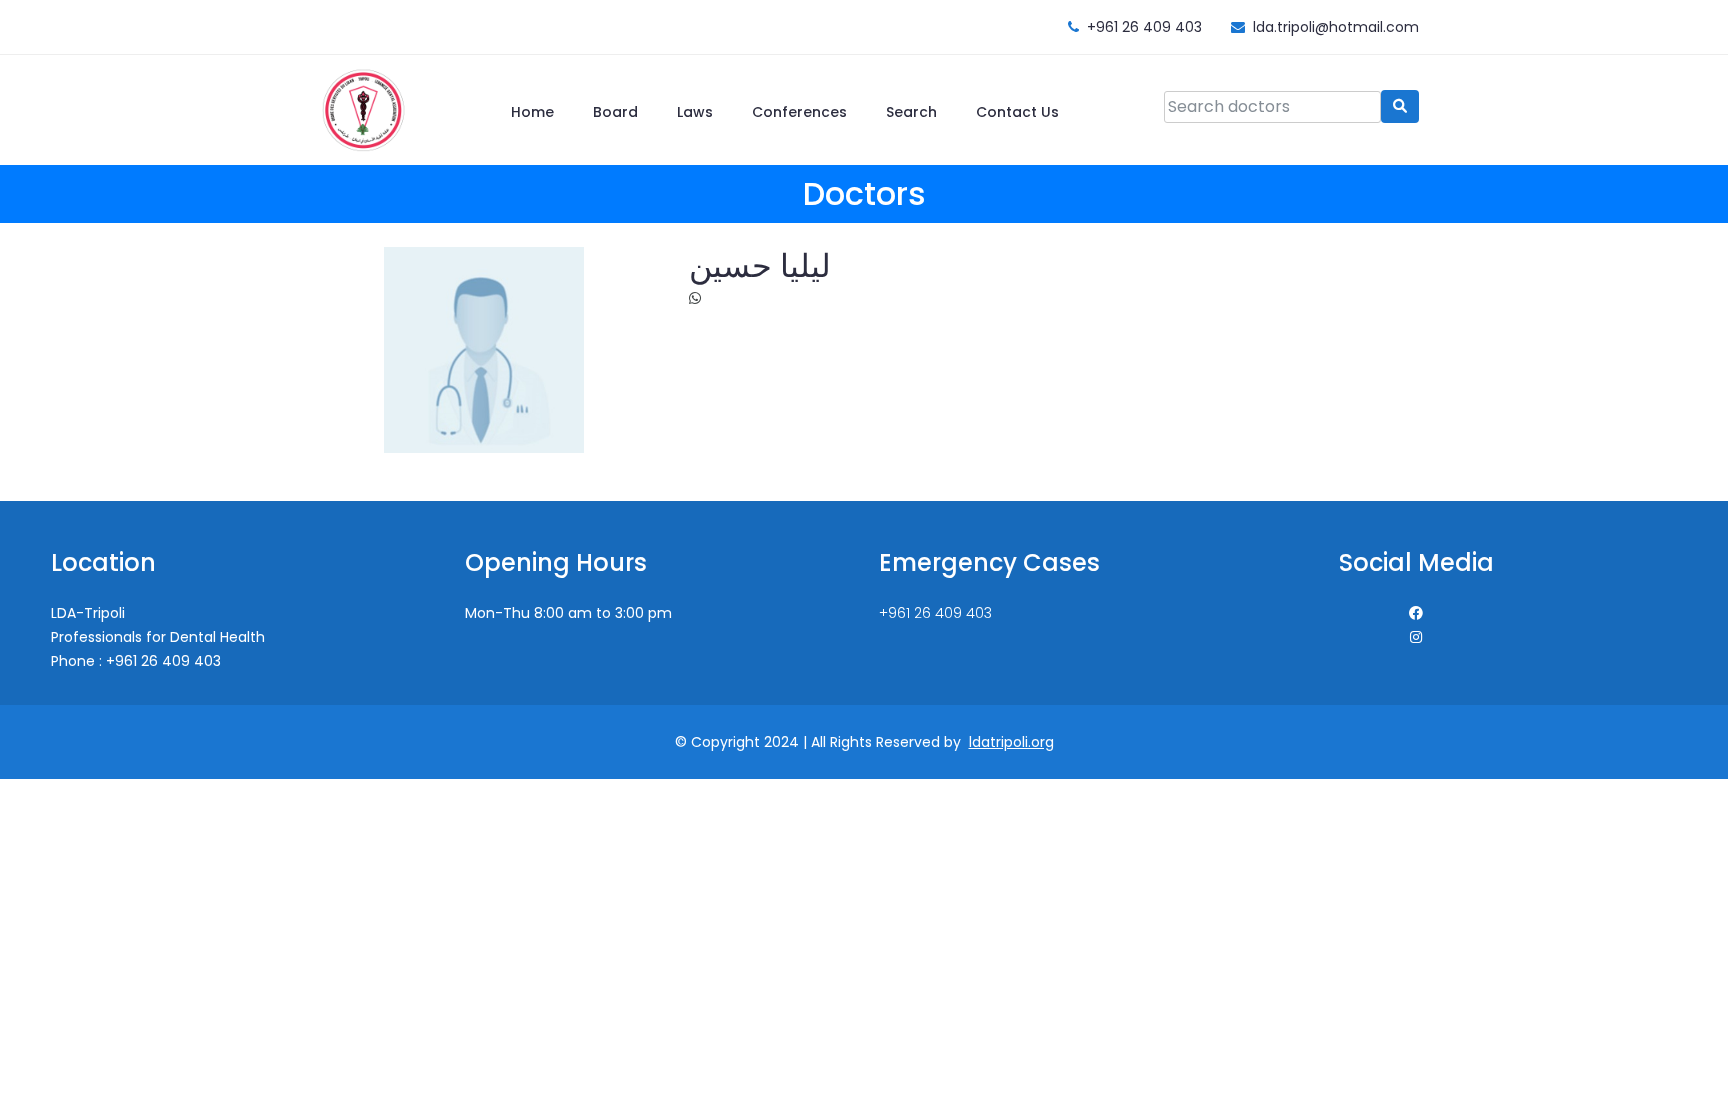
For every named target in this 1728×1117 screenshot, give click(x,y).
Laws (695, 112)
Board (615, 112)
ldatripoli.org (1011, 742)
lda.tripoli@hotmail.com (1336, 27)
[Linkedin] (1416, 637)
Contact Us (1017, 112)
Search (911, 112)
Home (532, 112)
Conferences (799, 112)
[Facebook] (1416, 613)
